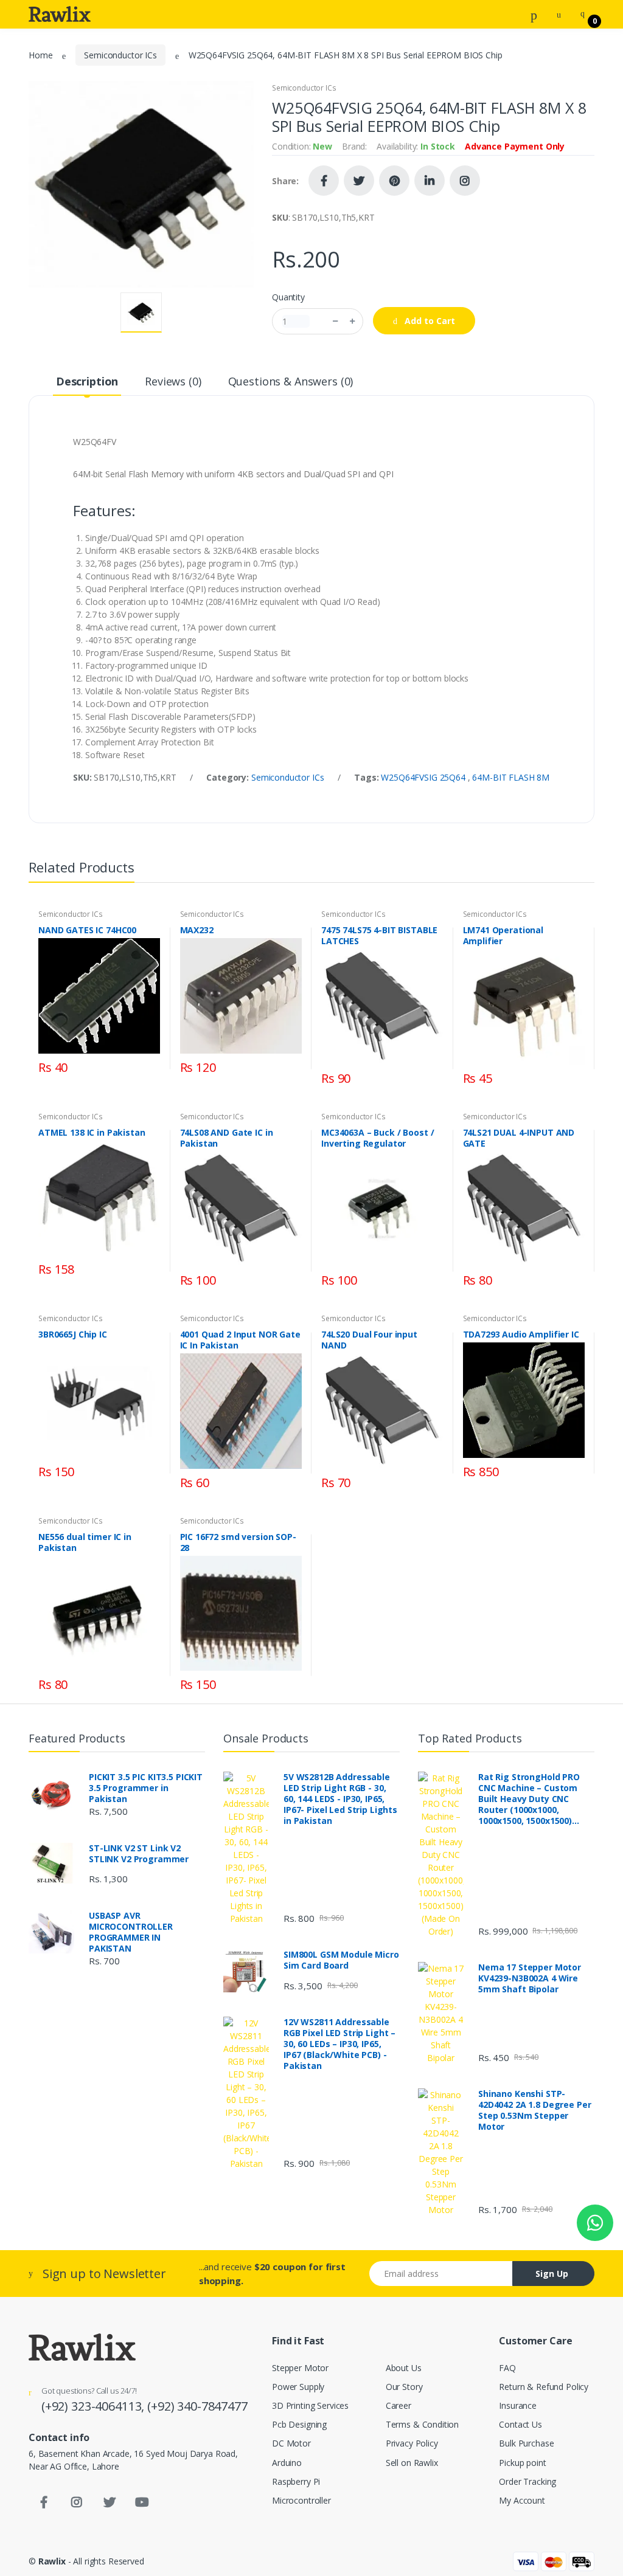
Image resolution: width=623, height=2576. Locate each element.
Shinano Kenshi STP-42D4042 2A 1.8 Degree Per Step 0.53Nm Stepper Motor (534, 2110)
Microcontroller (301, 2500)
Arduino (287, 2463)
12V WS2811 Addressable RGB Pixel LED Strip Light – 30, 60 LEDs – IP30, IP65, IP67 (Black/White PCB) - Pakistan (339, 2044)
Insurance (518, 2405)
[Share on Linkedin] (430, 181)
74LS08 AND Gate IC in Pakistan (227, 1138)
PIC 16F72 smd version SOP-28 (238, 1542)
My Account (522, 2500)
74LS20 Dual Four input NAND (369, 1340)
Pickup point (522, 2463)
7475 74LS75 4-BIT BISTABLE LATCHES (379, 936)
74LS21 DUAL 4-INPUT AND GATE (519, 1138)
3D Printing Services (310, 2405)
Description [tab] (87, 381)
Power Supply (298, 2387)
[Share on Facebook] (324, 181)
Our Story (404, 2387)
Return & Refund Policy (544, 2387)
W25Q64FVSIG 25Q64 (424, 777)
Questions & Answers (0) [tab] (291, 381)
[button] (534, 13)
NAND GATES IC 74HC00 (87, 930)
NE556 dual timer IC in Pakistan (85, 1542)
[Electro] (60, 14)
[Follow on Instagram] (465, 181)
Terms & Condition (423, 2424)
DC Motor (291, 2443)
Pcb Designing (299, 2424)
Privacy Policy (412, 2443)
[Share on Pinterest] (394, 181)
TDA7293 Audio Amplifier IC (521, 1335)
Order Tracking (527, 2481)
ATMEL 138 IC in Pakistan (92, 1133)
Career (399, 2405)
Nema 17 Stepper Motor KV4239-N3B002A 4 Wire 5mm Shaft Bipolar (530, 1978)
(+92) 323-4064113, (94, 2406)
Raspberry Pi (296, 2481)
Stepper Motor (300, 2368)
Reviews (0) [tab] (173, 381)
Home (40, 55)
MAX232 (197, 930)
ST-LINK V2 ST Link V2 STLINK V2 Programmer (139, 1854)
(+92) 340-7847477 (197, 2406)
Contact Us (520, 2424)
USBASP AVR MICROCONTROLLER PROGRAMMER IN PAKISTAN (131, 1932)
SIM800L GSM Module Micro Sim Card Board (341, 1960)
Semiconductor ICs (120, 55)
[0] (583, 14)
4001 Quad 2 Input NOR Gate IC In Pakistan (240, 1340)
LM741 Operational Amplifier (503, 936)
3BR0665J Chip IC (73, 1335)
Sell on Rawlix (412, 2463)
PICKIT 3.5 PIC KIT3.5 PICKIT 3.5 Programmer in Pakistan (146, 1788)
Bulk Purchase (526, 2443)
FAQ (507, 2368)
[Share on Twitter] (359, 181)
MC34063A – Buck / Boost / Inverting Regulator (378, 1138)
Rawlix (52, 2561)
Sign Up (552, 2274)
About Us (404, 2368)
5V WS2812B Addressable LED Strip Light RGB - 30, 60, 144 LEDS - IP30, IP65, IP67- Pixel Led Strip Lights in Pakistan (340, 1799)
